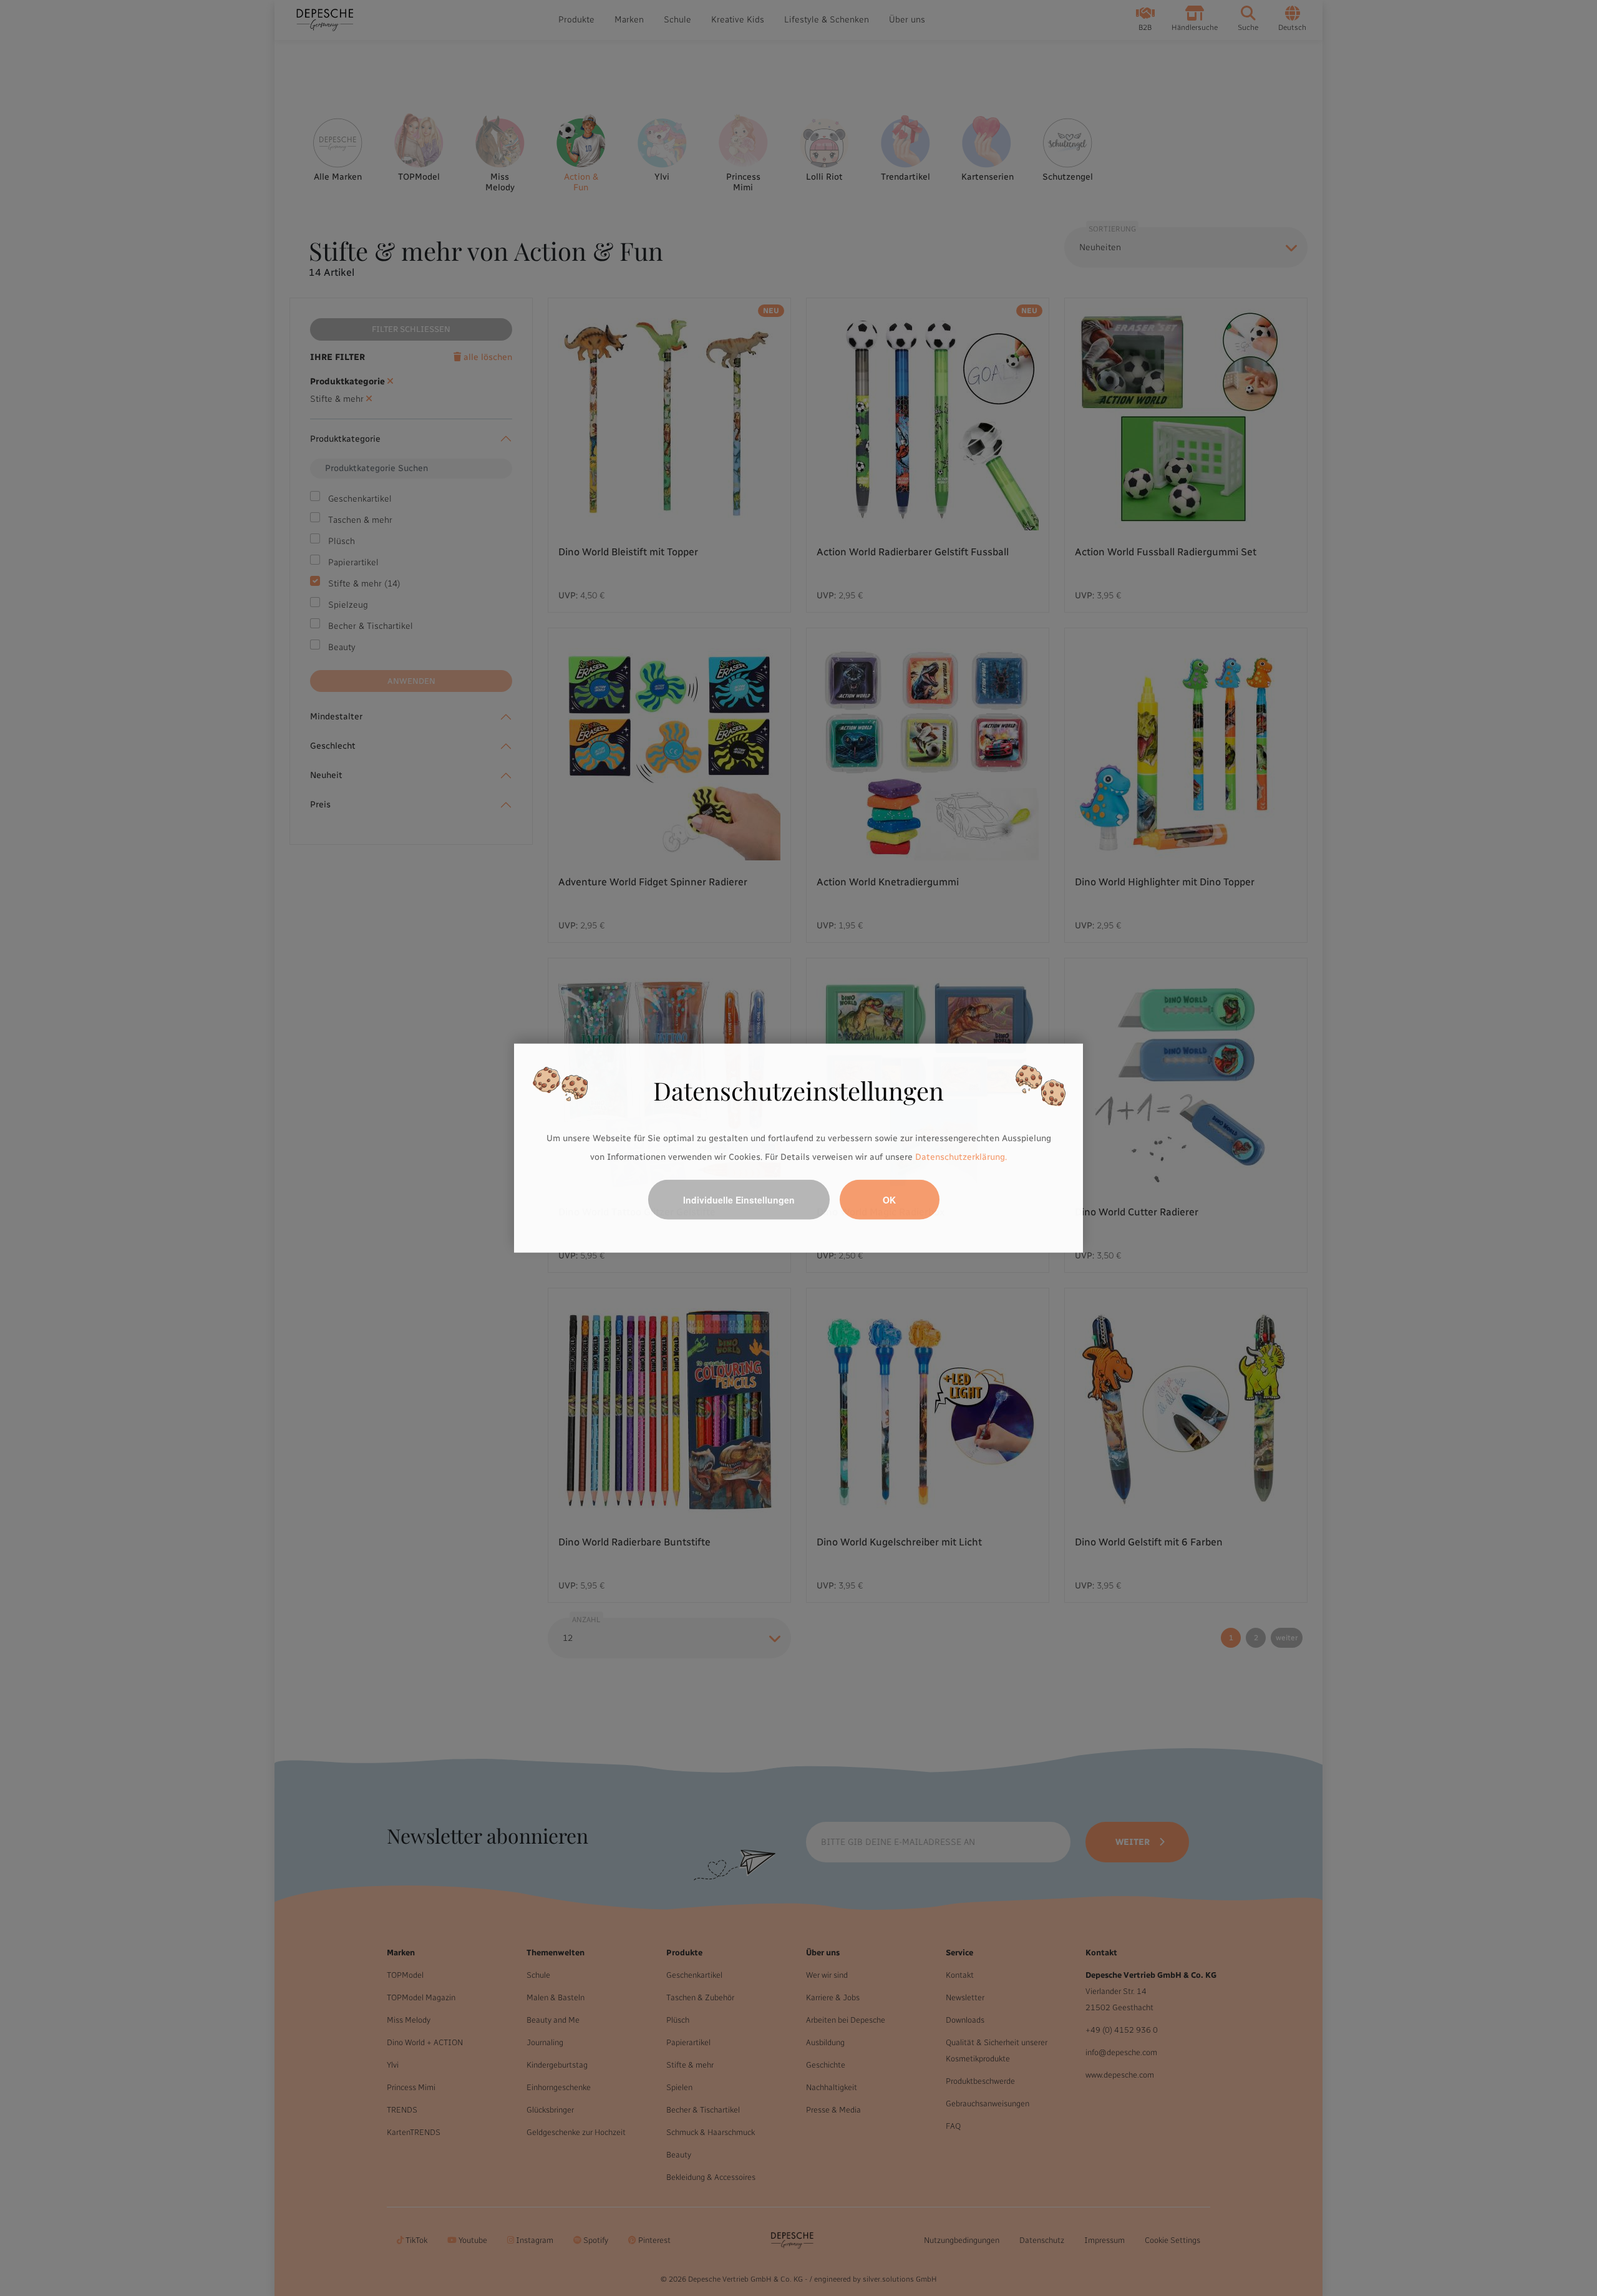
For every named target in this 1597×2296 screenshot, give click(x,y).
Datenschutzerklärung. (961, 1157)
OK (889, 1199)
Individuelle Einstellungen (739, 1199)
